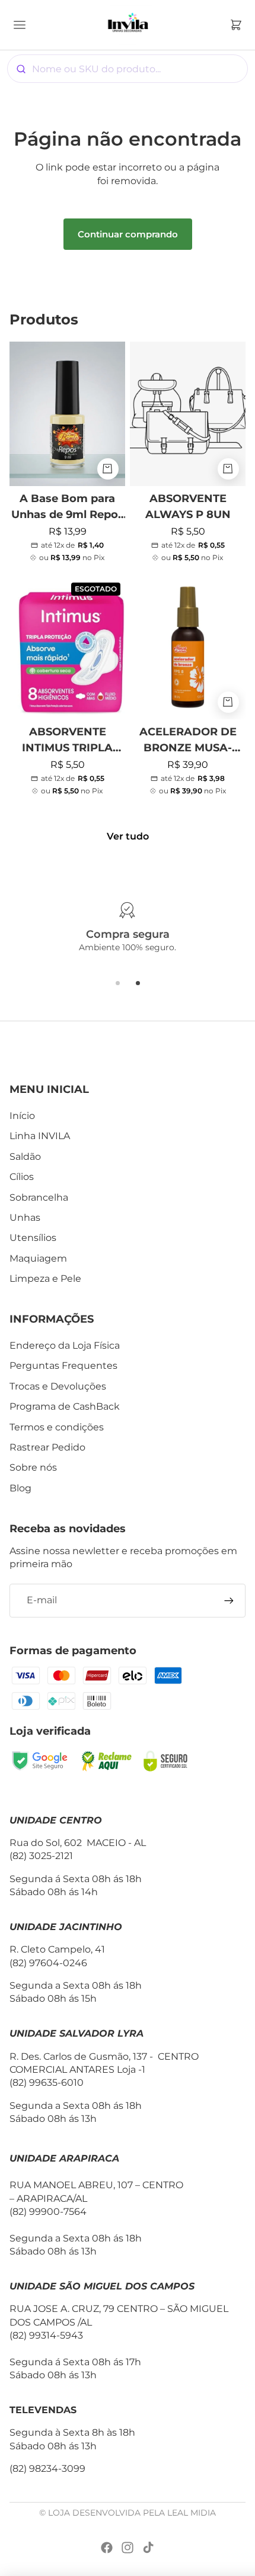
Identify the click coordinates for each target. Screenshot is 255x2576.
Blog (20, 1488)
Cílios (22, 1177)
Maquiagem (38, 1258)
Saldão (25, 1157)
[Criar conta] (229, 1600)
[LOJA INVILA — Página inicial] (128, 25)
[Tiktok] (148, 2548)
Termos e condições (57, 1427)
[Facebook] (107, 2548)
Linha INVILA (40, 1136)
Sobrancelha (39, 1197)
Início (22, 1116)
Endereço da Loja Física (65, 1345)
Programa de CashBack (65, 1406)
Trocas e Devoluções (58, 1386)
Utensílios (33, 1238)
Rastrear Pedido (47, 1447)
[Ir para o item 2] (138, 983)
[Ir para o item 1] (117, 983)
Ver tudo (128, 836)
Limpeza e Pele (45, 1279)
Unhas (25, 1218)
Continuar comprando (128, 234)
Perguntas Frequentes (63, 1366)
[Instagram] (128, 2548)
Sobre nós (33, 1467)
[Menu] (21, 25)
